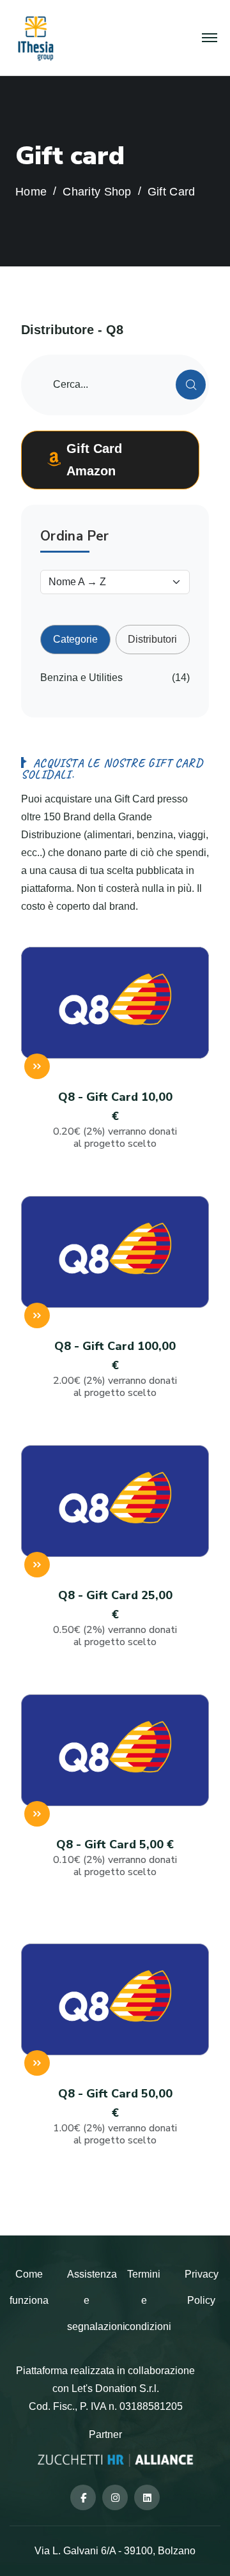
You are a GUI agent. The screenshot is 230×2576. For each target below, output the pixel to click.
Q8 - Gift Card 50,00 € (115, 2116)
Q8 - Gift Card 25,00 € (115, 1618)
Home (31, 192)
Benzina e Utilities (81, 678)
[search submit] (191, 385)
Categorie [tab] (75, 639)
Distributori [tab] (152, 639)
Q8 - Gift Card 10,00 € (115, 1120)
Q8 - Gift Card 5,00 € (115, 1858)
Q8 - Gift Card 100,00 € (115, 1369)
